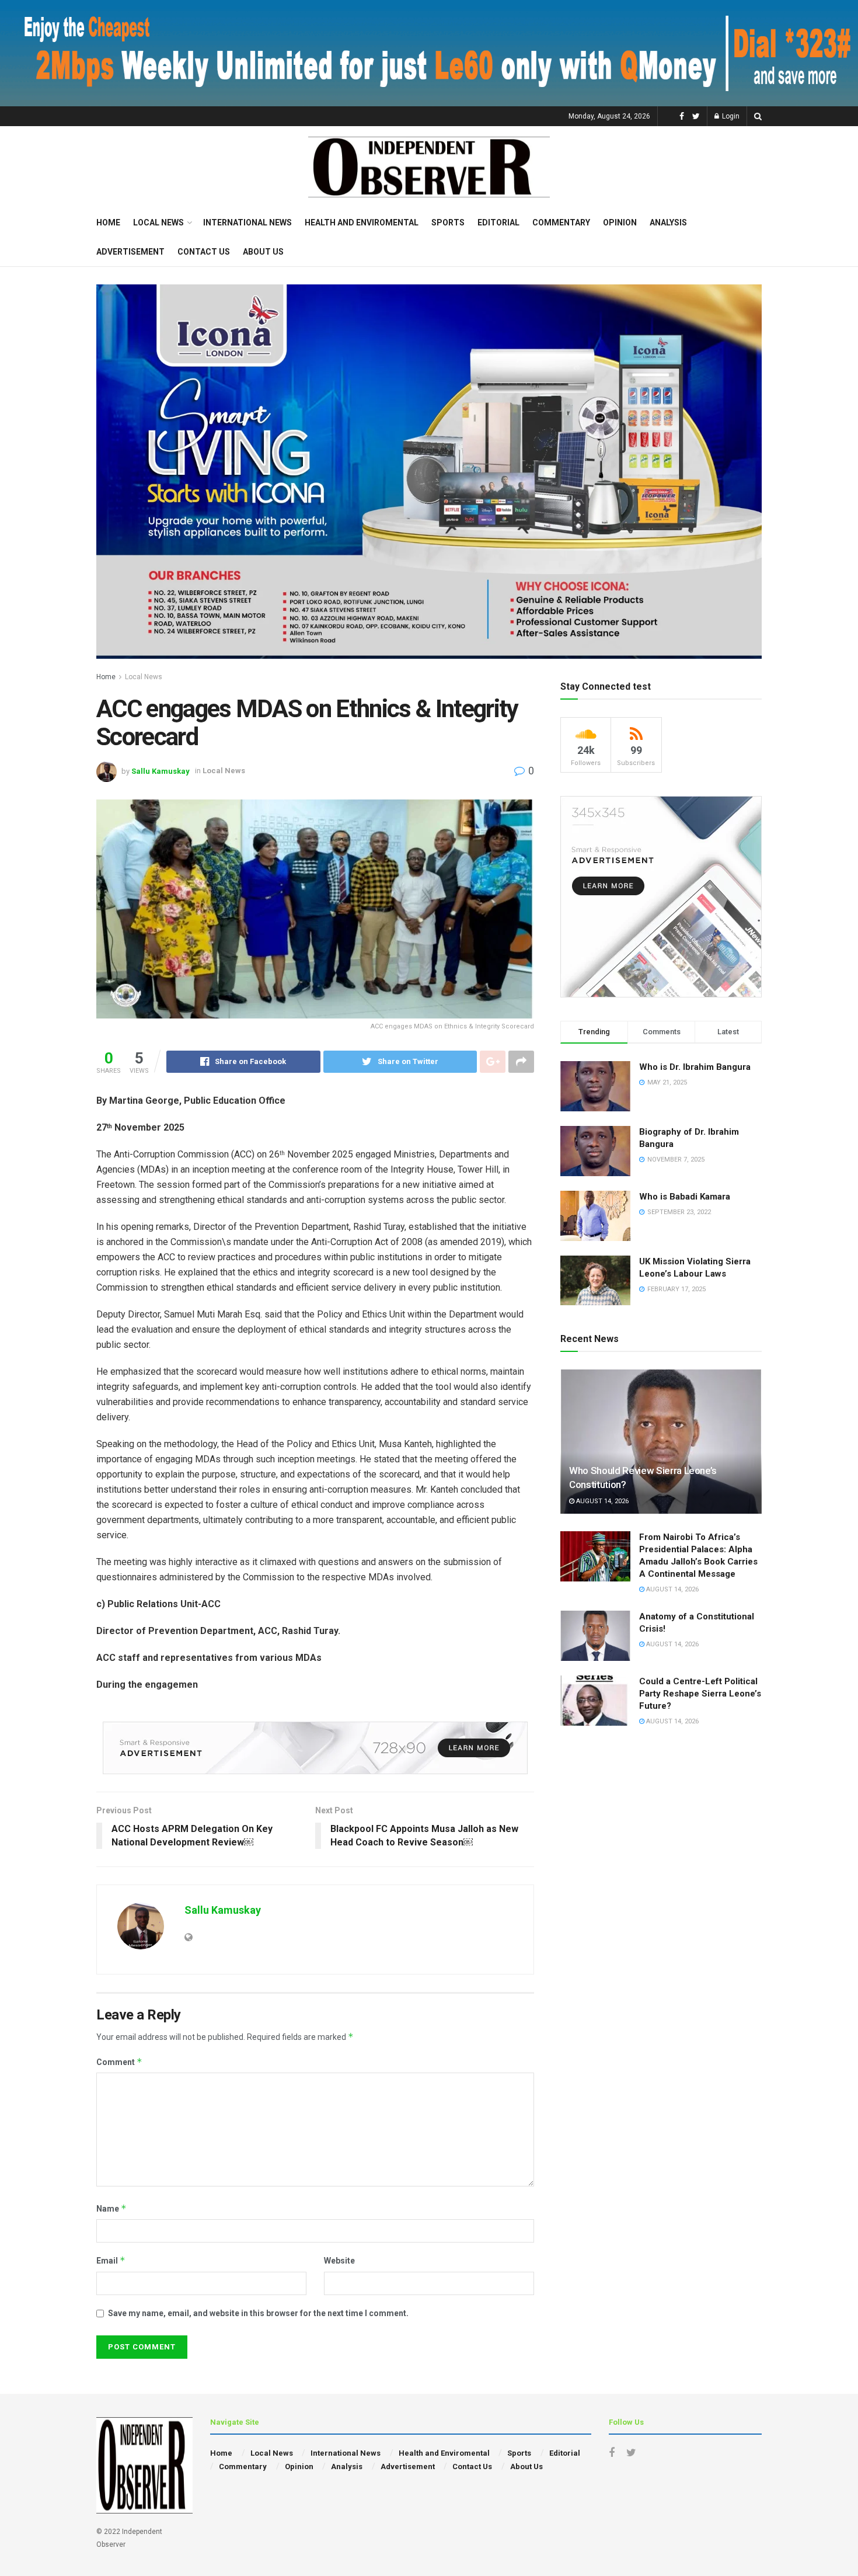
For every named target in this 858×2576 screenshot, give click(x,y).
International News (247, 223)
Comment (119, 2062)
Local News (158, 223)
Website (339, 2261)
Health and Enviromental (362, 223)
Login (730, 116)
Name (111, 2208)
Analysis (668, 223)
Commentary (561, 223)
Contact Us (204, 252)
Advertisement (130, 252)
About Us (263, 252)
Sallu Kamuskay (161, 771)
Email (111, 2260)
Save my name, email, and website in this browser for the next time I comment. (258, 2313)
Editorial (498, 223)
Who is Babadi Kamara (685, 1197)
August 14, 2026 (601, 1501)
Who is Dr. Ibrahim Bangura (695, 1067)
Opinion (620, 223)
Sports (448, 223)
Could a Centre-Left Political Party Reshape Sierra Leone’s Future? (700, 1694)
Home (108, 223)
